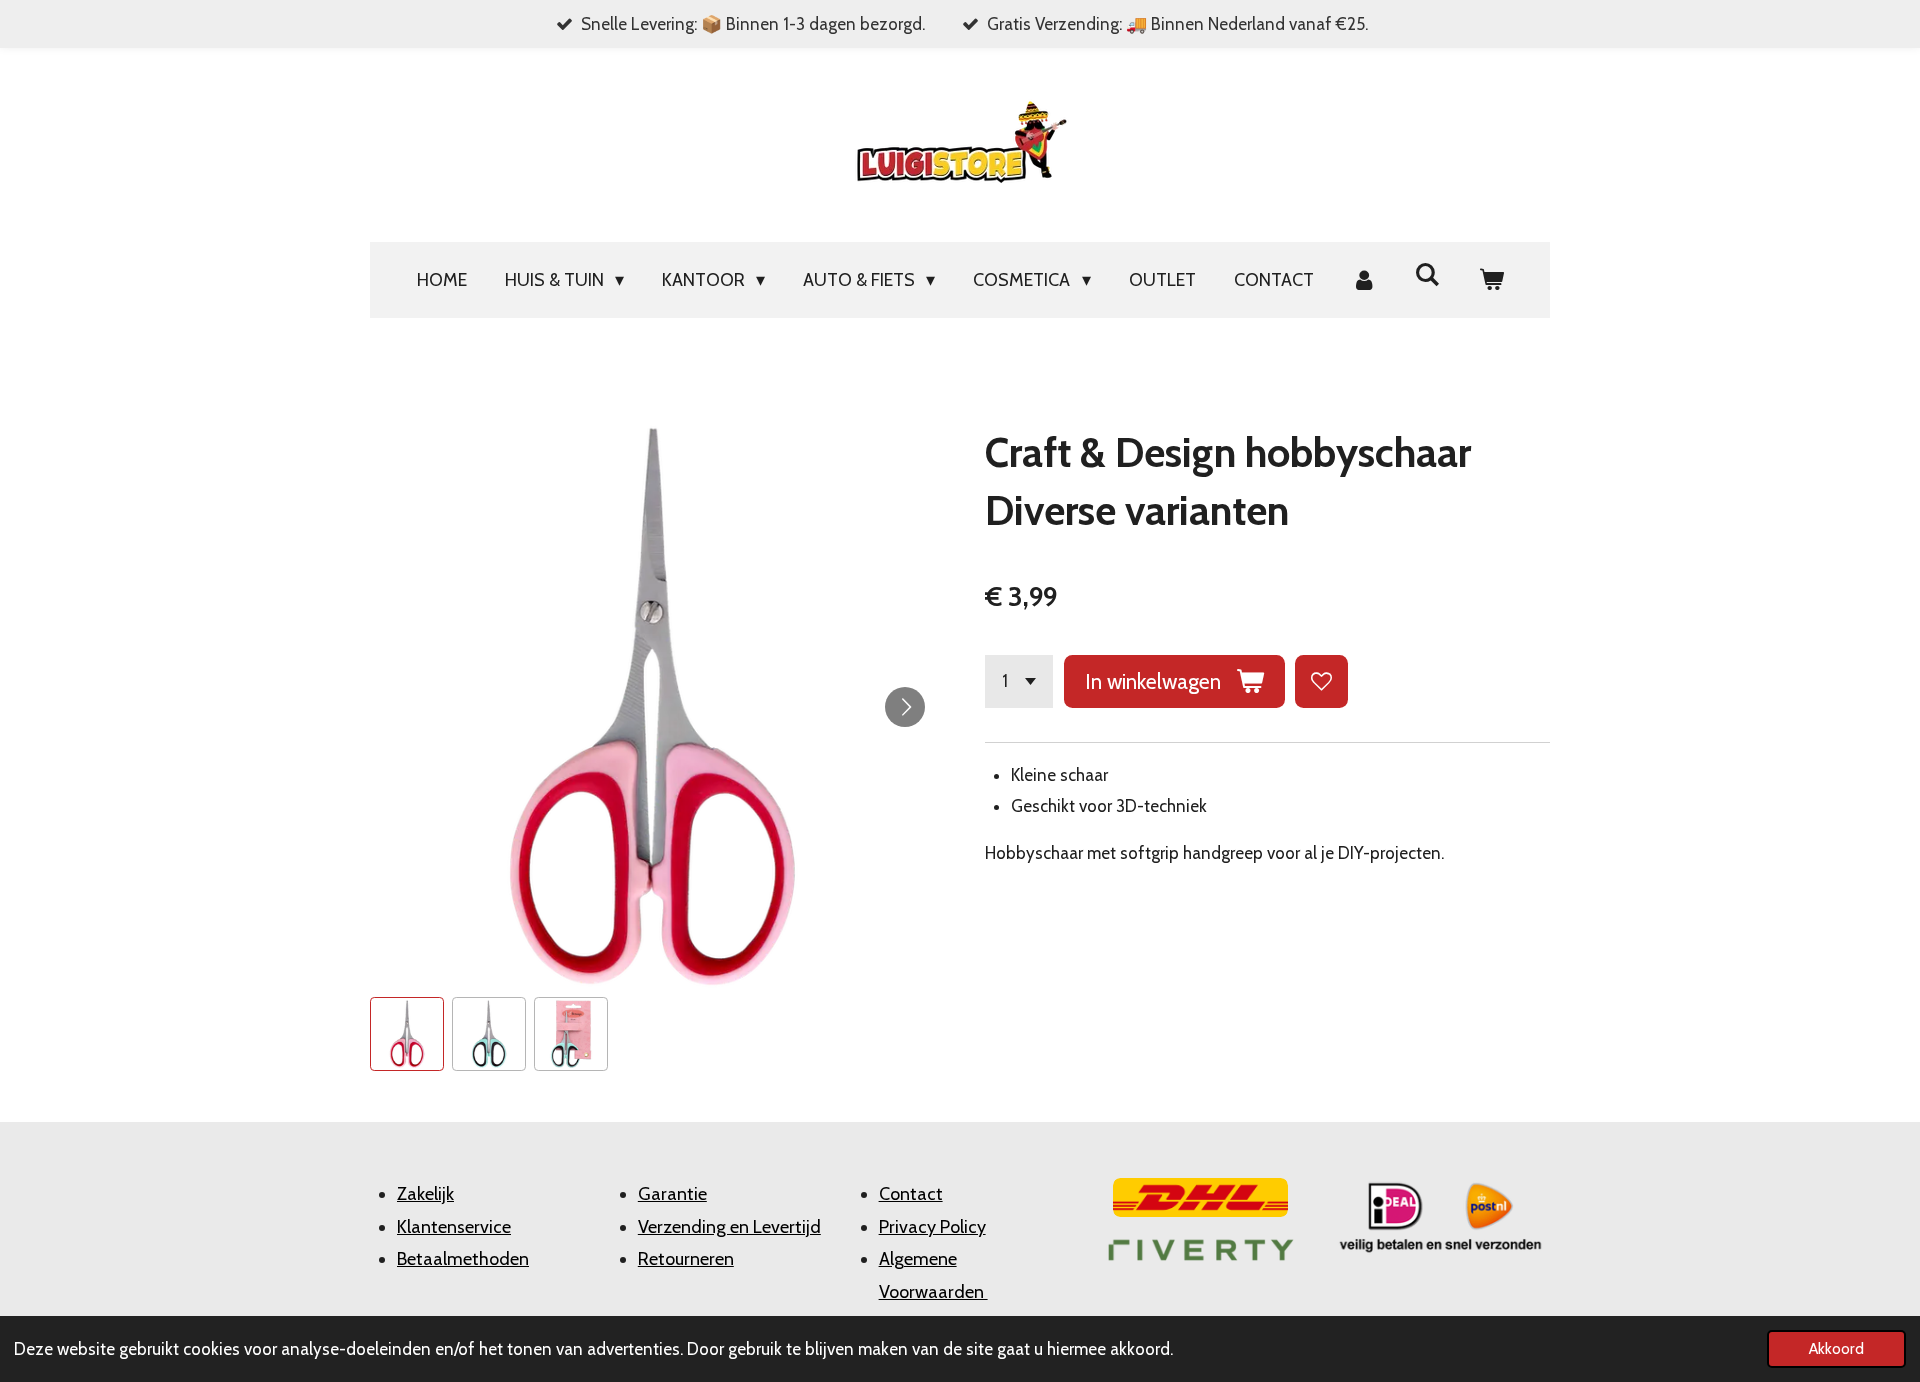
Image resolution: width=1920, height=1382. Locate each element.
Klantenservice (454, 1227)
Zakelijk (425, 1194)
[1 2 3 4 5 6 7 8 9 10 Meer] (1019, 681)
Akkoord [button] (1836, 1348)
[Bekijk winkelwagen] (1490, 280)
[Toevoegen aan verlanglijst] (1321, 681)
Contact (911, 1194)
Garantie (672, 1194)
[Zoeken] (1427, 275)
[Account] (1364, 280)
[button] (407, 1034)
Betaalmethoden (463, 1259)
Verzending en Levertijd (729, 1227)
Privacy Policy (932, 1227)
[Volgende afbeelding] (905, 707)
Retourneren (686, 1259)
